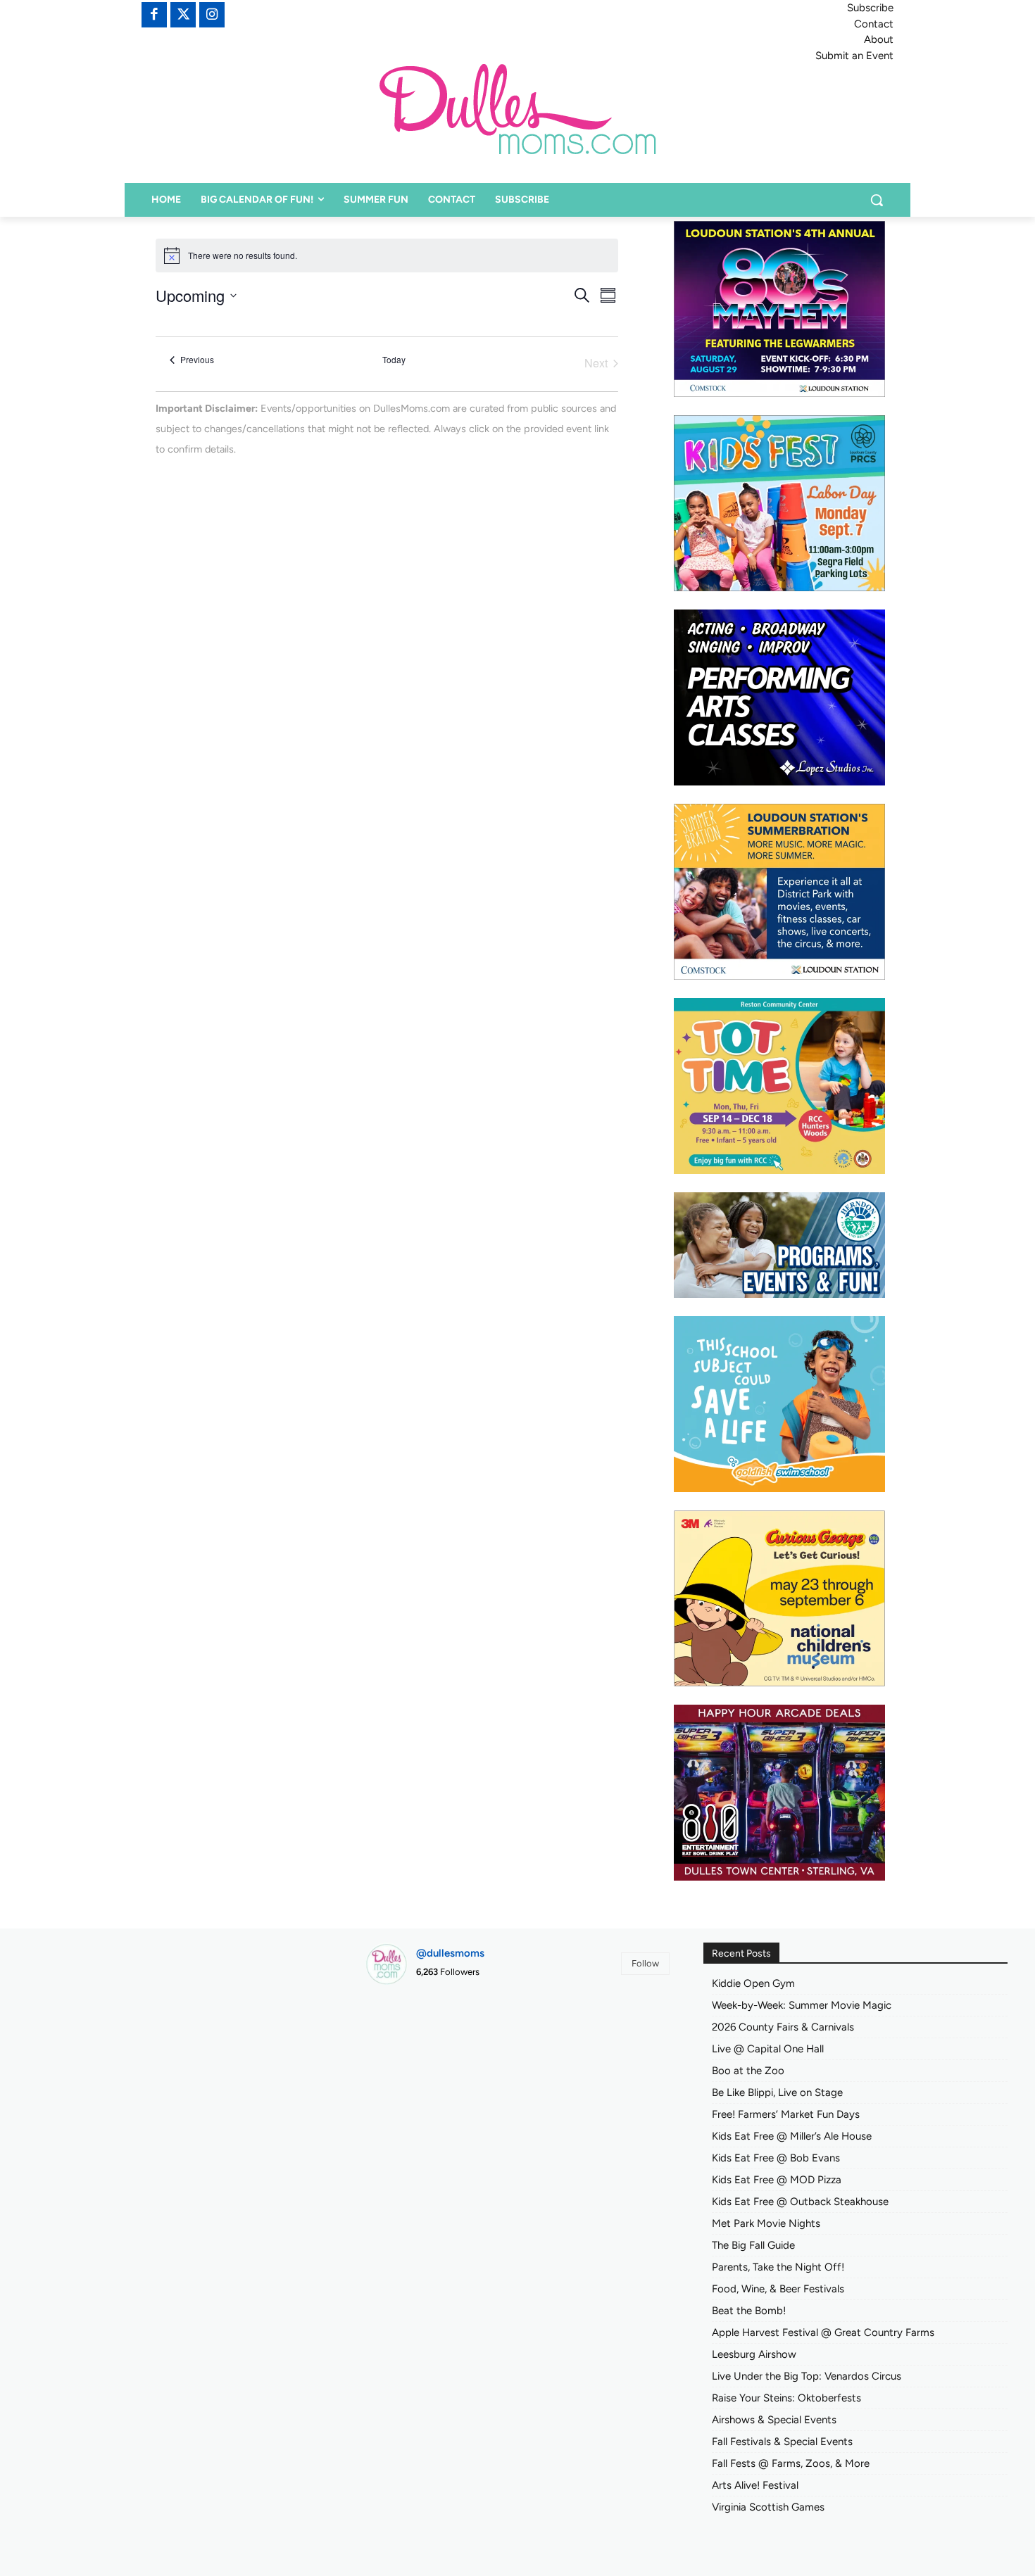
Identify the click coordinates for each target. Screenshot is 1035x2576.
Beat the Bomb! (749, 2311)
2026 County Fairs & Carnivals (783, 2027)
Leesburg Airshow (754, 2354)
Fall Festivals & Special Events (782, 2442)
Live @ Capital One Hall (768, 2049)
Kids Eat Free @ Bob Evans (776, 2158)
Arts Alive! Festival (755, 2485)
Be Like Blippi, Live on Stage (777, 2092)
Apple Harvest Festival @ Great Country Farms (823, 2332)
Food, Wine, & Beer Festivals (778, 2289)
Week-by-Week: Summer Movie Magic (802, 2005)
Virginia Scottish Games (768, 2507)
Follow (645, 1963)
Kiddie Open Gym (753, 1983)
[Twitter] (183, 15)
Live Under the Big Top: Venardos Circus (807, 2376)
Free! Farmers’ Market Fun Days (786, 2114)
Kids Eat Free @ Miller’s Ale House (792, 2136)
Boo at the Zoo (748, 2071)
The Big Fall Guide (753, 2245)
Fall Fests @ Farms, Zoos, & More (791, 2463)
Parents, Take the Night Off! (778, 2267)
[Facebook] (154, 15)
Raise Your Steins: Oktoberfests (786, 2398)
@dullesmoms (450, 1953)
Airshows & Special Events (774, 2420)
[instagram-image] (414, 2044)
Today (394, 360)
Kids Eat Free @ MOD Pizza (777, 2180)
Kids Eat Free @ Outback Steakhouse (800, 2202)
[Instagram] (212, 15)
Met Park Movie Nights (766, 2223)
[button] (877, 200)
